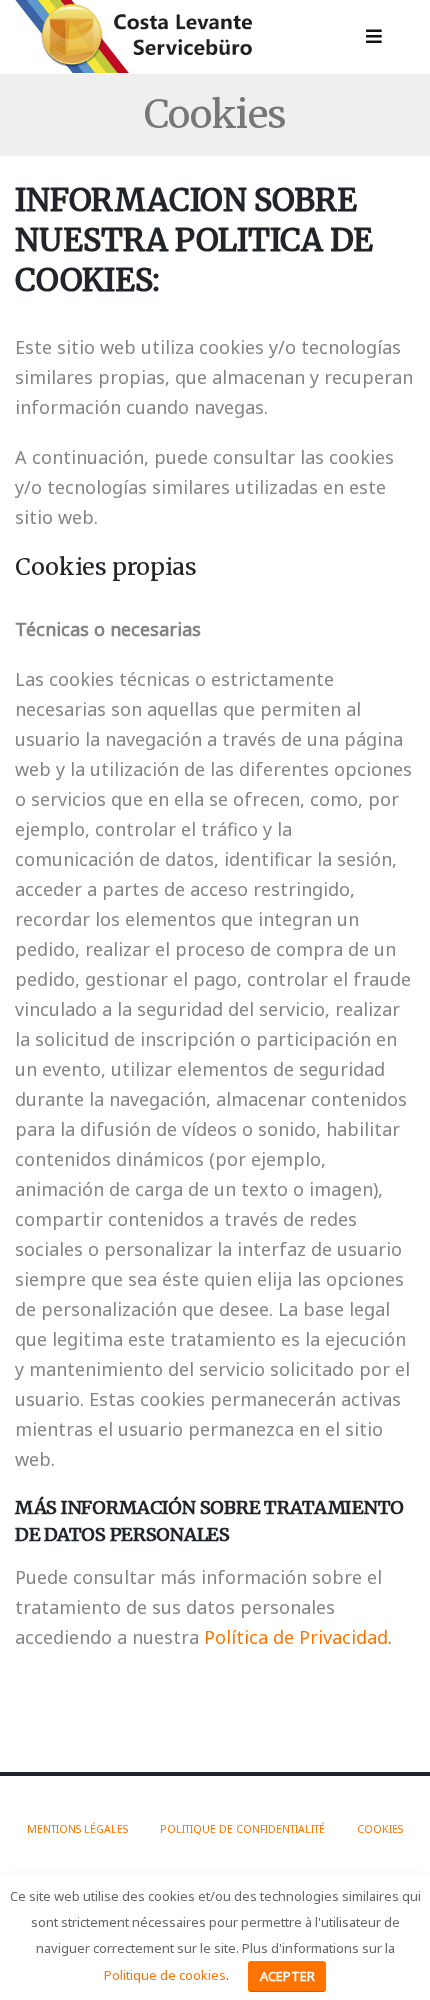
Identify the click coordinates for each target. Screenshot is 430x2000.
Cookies (380, 1829)
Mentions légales (77, 1829)
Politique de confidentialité (242, 1829)
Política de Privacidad (296, 1637)
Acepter (287, 1976)
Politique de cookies (165, 1975)
